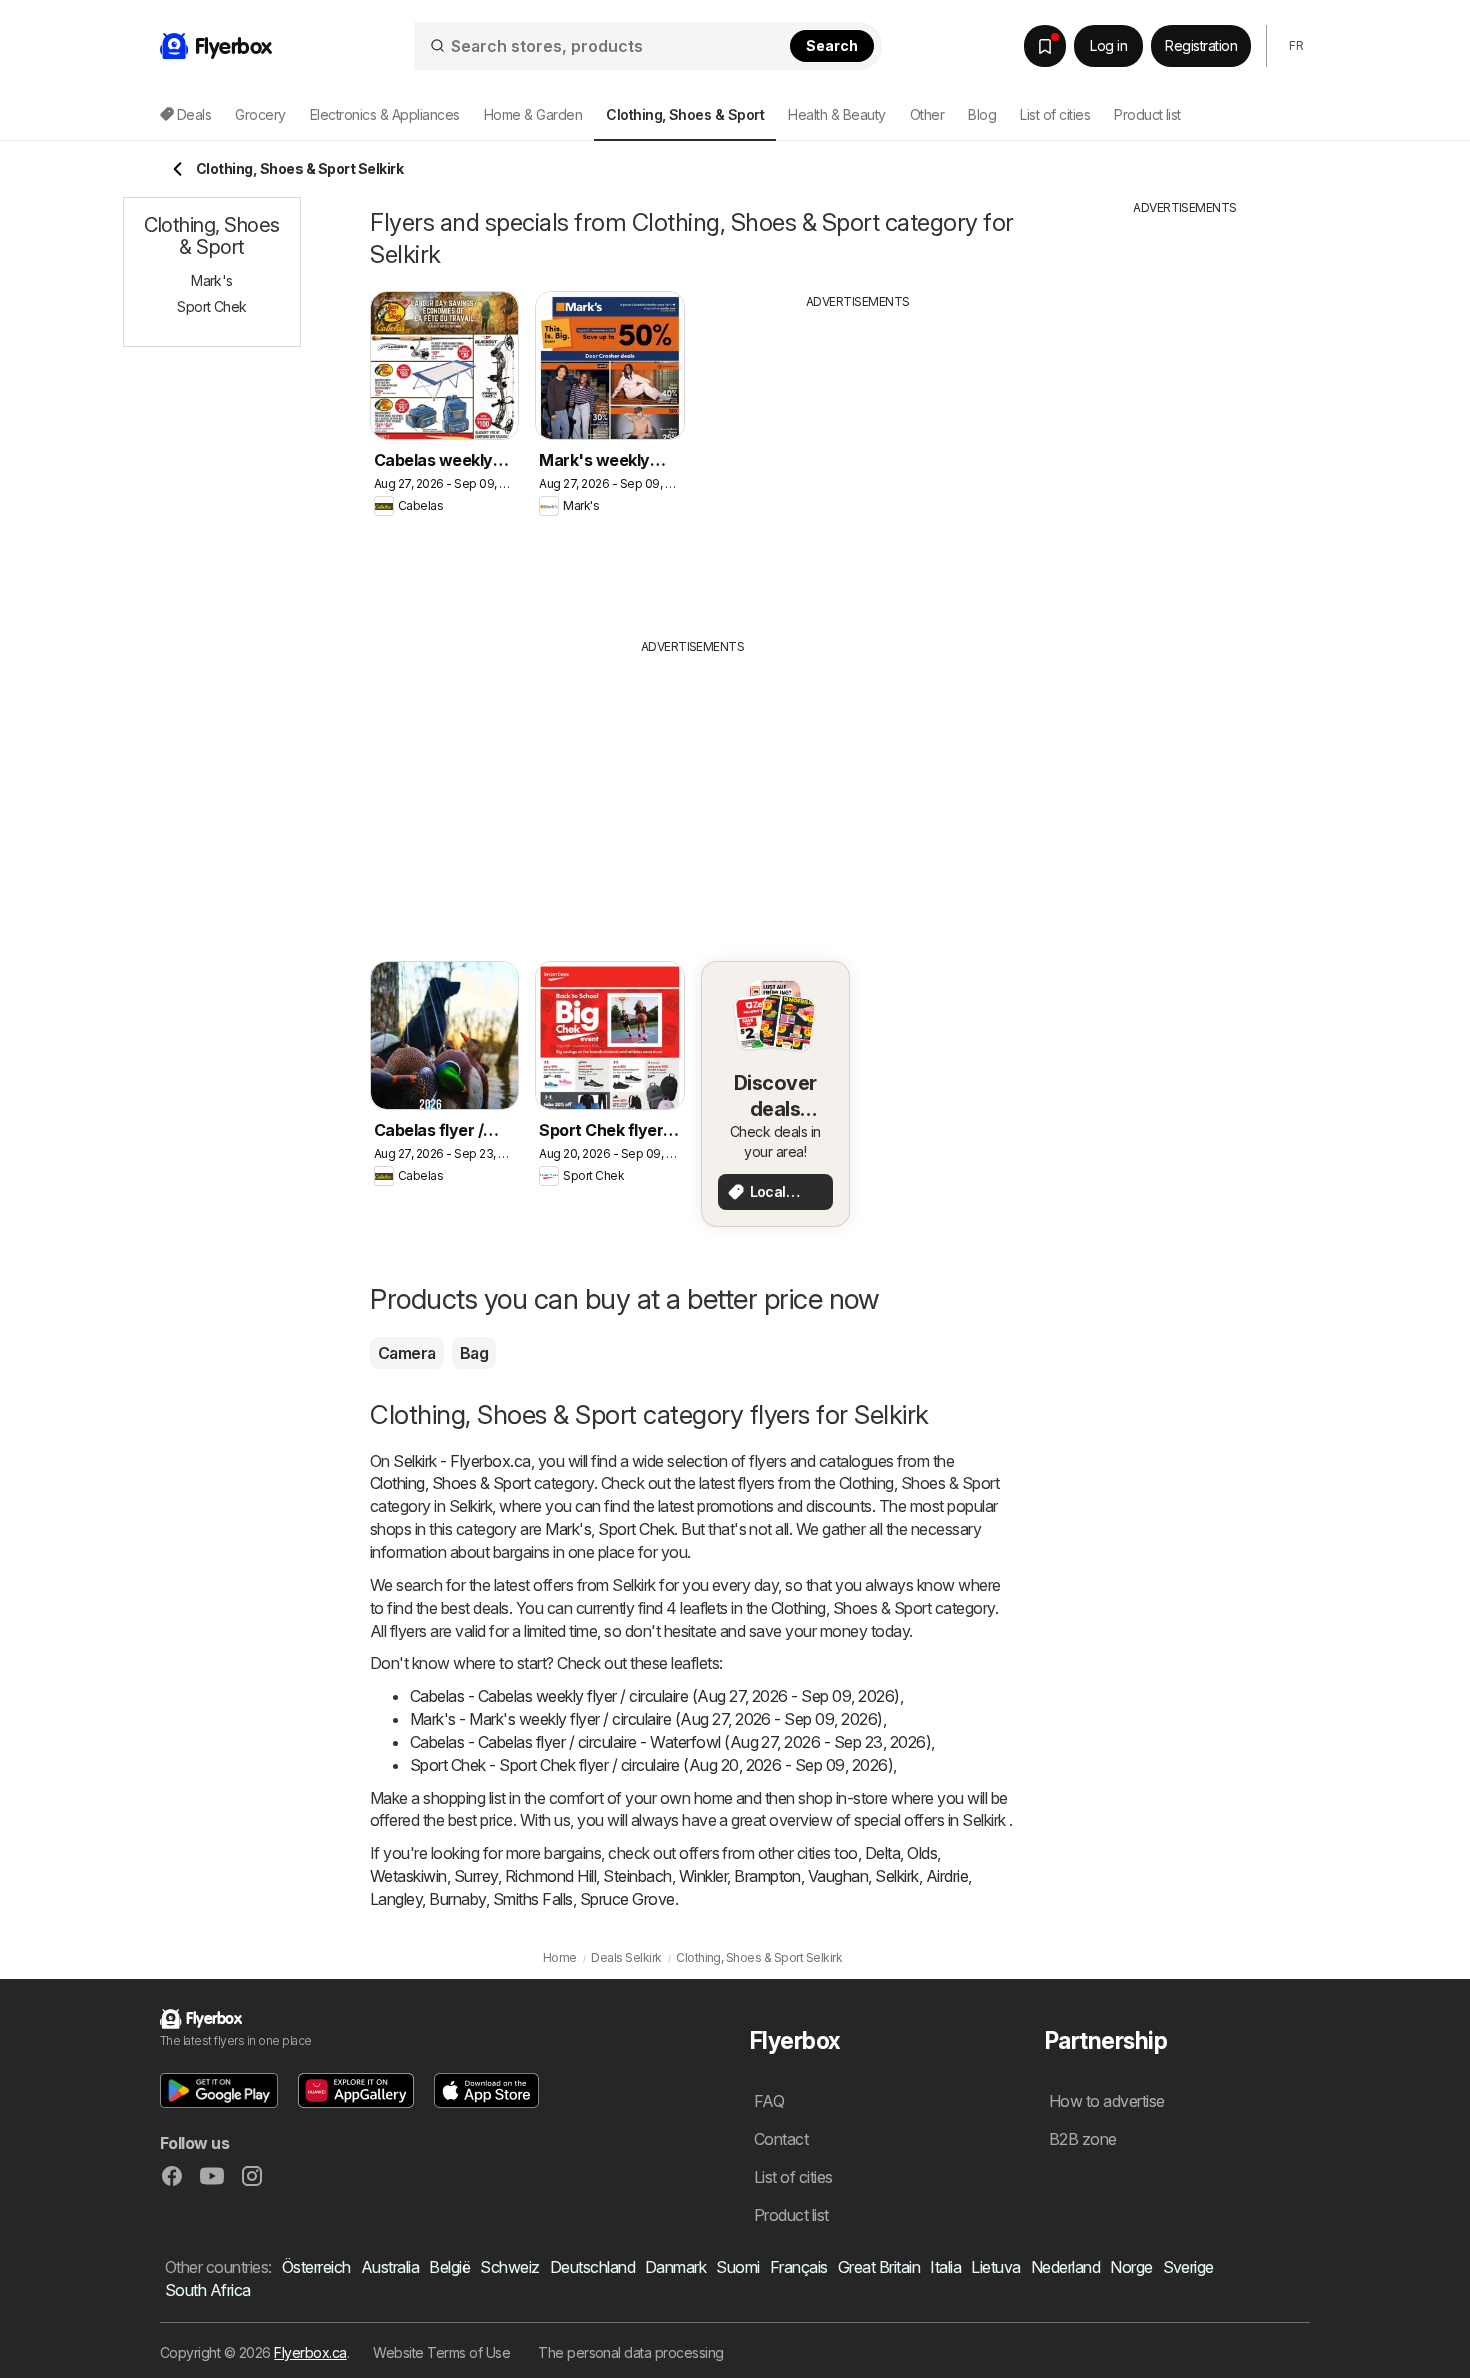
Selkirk (896, 1876)
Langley (396, 1899)
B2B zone (1083, 2139)
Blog (982, 114)
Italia (945, 2267)
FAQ (769, 2101)
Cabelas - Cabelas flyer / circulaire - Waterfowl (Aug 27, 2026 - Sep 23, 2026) (670, 1742)
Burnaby (457, 1899)
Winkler (703, 1876)
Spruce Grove (627, 1899)
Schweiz (509, 2267)
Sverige (1188, 2267)
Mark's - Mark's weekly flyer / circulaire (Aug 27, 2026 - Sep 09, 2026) (646, 1719)
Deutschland (592, 2267)
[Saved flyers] (1045, 46)
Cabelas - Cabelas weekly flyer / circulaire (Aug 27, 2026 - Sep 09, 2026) (655, 1696)
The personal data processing (631, 2352)
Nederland (1065, 2267)
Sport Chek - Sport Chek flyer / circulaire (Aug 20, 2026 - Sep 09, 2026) (651, 1765)
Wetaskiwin (408, 1876)
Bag (474, 1353)
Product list (1147, 114)
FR (1296, 45)
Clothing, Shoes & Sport (450, 1483)
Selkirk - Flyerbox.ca (461, 1461)
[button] (219, 2090)
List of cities (1055, 114)
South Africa (208, 2290)
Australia (390, 2267)
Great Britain (879, 2267)
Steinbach (637, 1876)
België (449, 2267)
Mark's (568, 1529)
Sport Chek (636, 1529)
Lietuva (995, 2267)
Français (799, 2267)
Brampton (767, 1876)
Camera (407, 1353)
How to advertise (1107, 2101)
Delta (882, 1853)
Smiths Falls (533, 1899)
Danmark (675, 2267)
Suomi (737, 2267)
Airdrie (947, 1876)
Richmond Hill (550, 1876)
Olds (922, 1853)
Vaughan (838, 1876)
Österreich (316, 2267)
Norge (1131, 2267)
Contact (781, 2139)
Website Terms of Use (441, 2352)
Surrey (476, 1876)
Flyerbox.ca (310, 2352)
